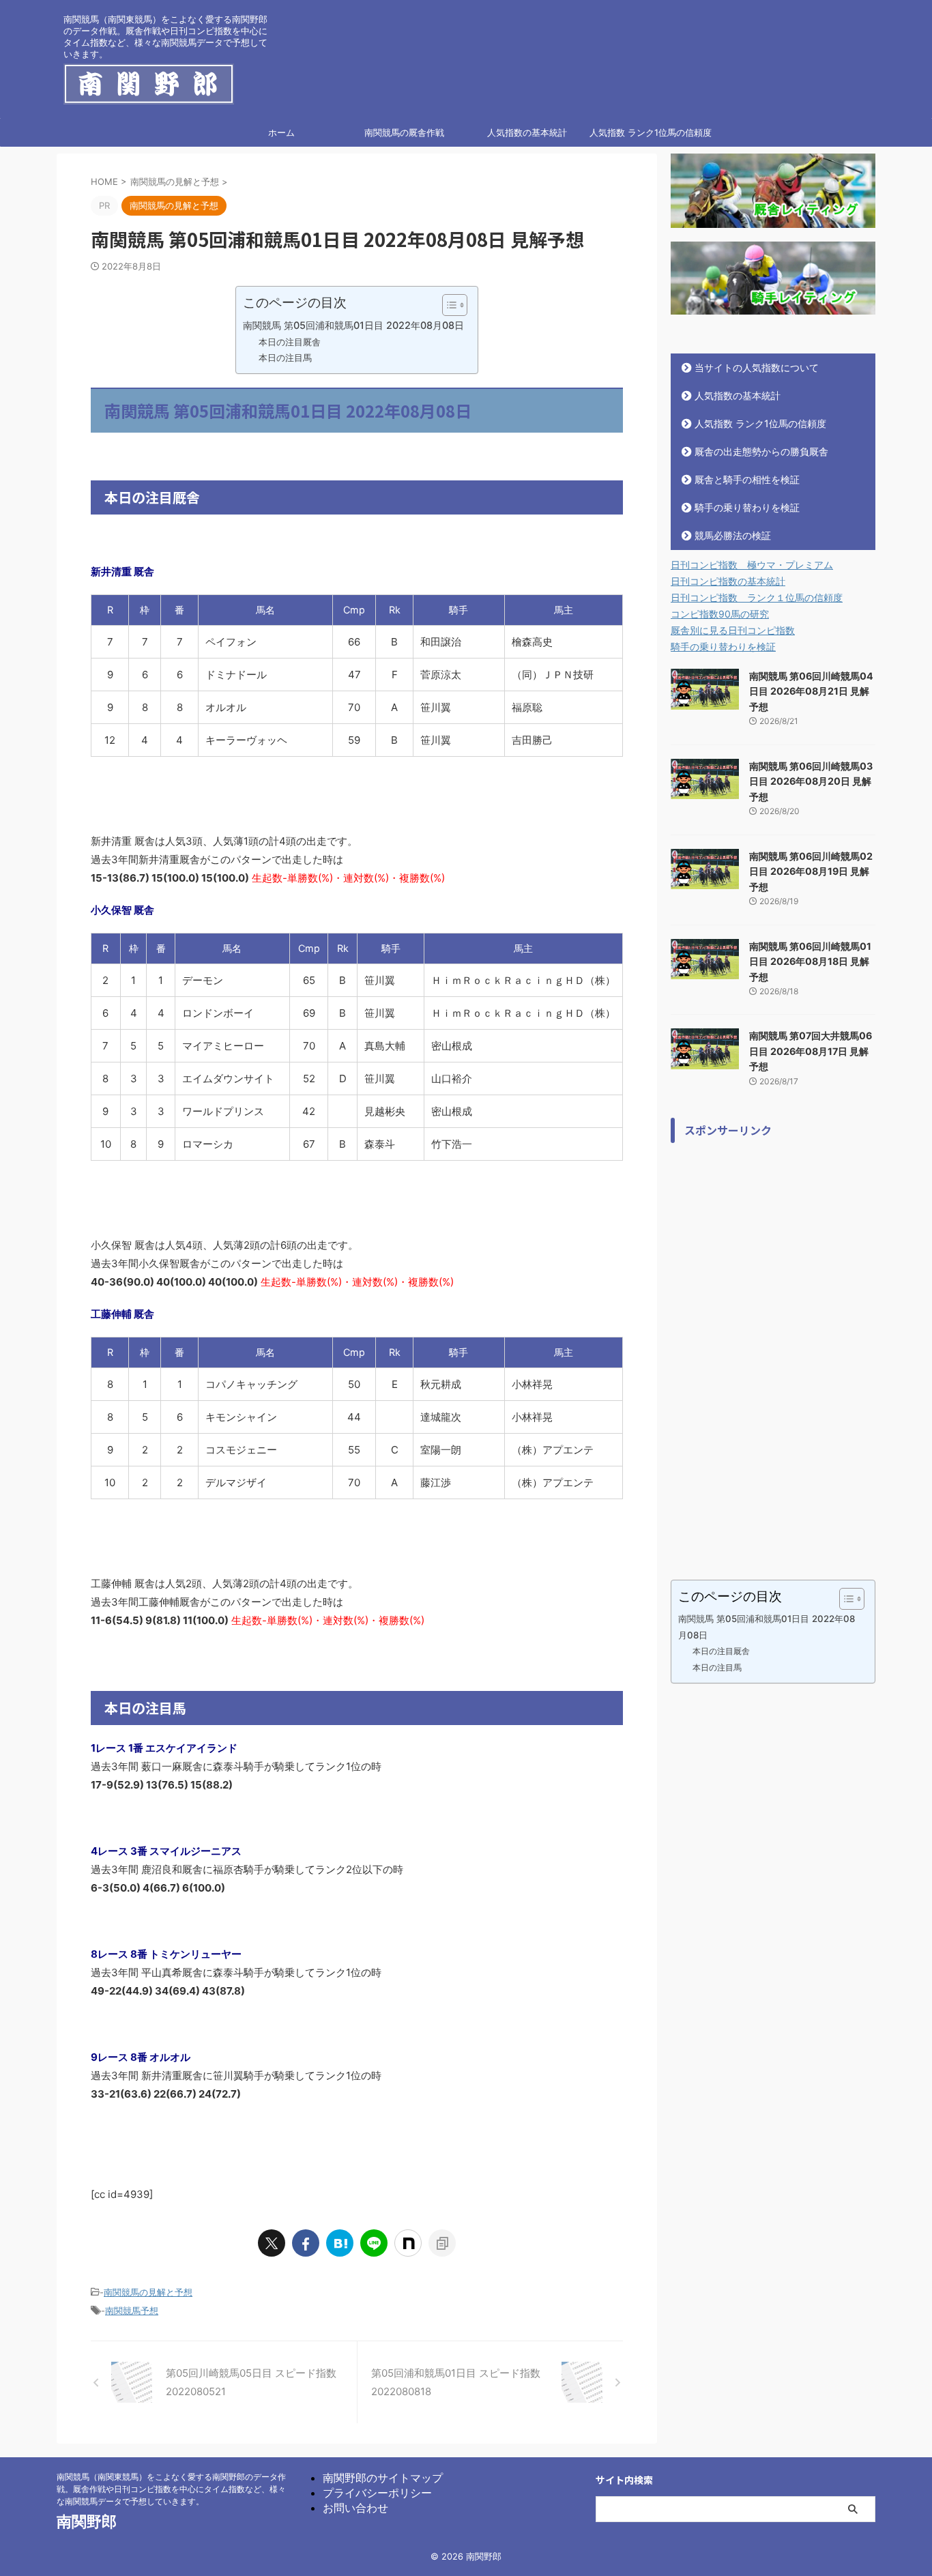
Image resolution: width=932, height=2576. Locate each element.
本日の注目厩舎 (290, 342)
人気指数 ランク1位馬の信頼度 (651, 132)
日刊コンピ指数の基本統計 (728, 581)
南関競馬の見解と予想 (148, 2292)
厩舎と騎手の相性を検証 (747, 479)
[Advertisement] (773, 1355)
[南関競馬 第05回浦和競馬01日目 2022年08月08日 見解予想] (340, 2243)
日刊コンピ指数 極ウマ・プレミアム (752, 565)
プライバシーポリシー (377, 2493)
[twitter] (272, 2243)
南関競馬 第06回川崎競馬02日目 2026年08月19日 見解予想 (811, 871)
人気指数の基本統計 (527, 132)
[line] (374, 2243)
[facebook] (306, 2243)
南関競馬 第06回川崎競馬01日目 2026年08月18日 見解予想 (810, 961)
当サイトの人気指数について (757, 367)
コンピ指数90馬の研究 (720, 614)
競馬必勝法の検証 (733, 535)
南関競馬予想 (132, 2311)
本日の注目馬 (285, 358)
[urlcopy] (442, 2243)
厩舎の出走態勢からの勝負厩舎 (761, 451)
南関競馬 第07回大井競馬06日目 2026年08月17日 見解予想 (811, 1051)
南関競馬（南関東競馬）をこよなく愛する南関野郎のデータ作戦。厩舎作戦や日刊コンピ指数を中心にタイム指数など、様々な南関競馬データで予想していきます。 (171, 2489)
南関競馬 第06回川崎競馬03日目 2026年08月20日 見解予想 (811, 781)
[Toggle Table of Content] (448, 305)
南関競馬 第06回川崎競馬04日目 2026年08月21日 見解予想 (811, 691)
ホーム (281, 132)
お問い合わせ (355, 2508)
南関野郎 (87, 2521)
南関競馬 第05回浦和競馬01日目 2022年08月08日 (353, 325)
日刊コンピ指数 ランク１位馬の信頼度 (757, 597)
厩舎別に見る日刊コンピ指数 (733, 630)
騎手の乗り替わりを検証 (747, 507)
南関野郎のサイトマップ (383, 2478)
